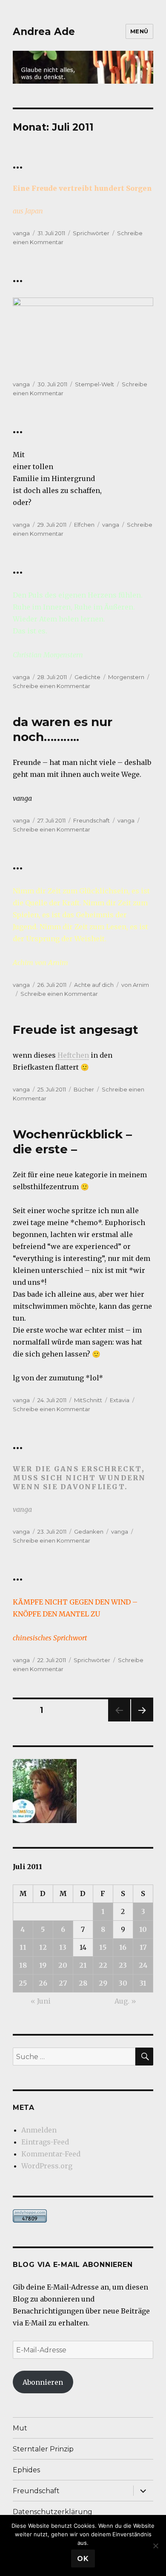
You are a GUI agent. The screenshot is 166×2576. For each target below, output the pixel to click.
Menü (139, 31)
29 (103, 1983)
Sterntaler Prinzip (43, 2449)
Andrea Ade (44, 32)
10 (143, 1929)
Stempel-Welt (94, 384)
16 (123, 1947)
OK (83, 2559)
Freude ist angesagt (76, 1030)
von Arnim (135, 985)
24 (143, 1965)
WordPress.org (47, 2166)
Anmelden (39, 2130)
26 (43, 1983)
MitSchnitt (88, 1400)
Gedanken (89, 1532)
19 (43, 1965)
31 (143, 1983)
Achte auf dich (94, 985)
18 (23, 1965)
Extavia (120, 1400)
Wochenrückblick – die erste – (72, 1142)
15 (103, 1947)
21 (83, 1965)
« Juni (41, 2001)
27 (63, 1983)
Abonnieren (43, 2382)
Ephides (26, 2470)
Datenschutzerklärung (53, 2512)
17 (143, 1947)
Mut (20, 2428)
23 (123, 1965)
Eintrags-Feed (45, 2142)
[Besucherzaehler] (83, 2216)
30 (123, 1983)
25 (23, 1983)
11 (23, 1947)
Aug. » (125, 2001)
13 (63, 1947)
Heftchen (73, 1055)
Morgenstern (126, 677)
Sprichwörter (91, 233)
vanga (21, 233)
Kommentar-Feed (51, 2154)
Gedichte (87, 677)
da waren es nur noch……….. (63, 729)
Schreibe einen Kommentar (52, 686)
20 (63, 1965)
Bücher (84, 1089)
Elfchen (84, 525)
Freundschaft (92, 820)
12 (43, 1947)
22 (103, 1965)
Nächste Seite (142, 1721)
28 (83, 1983)
